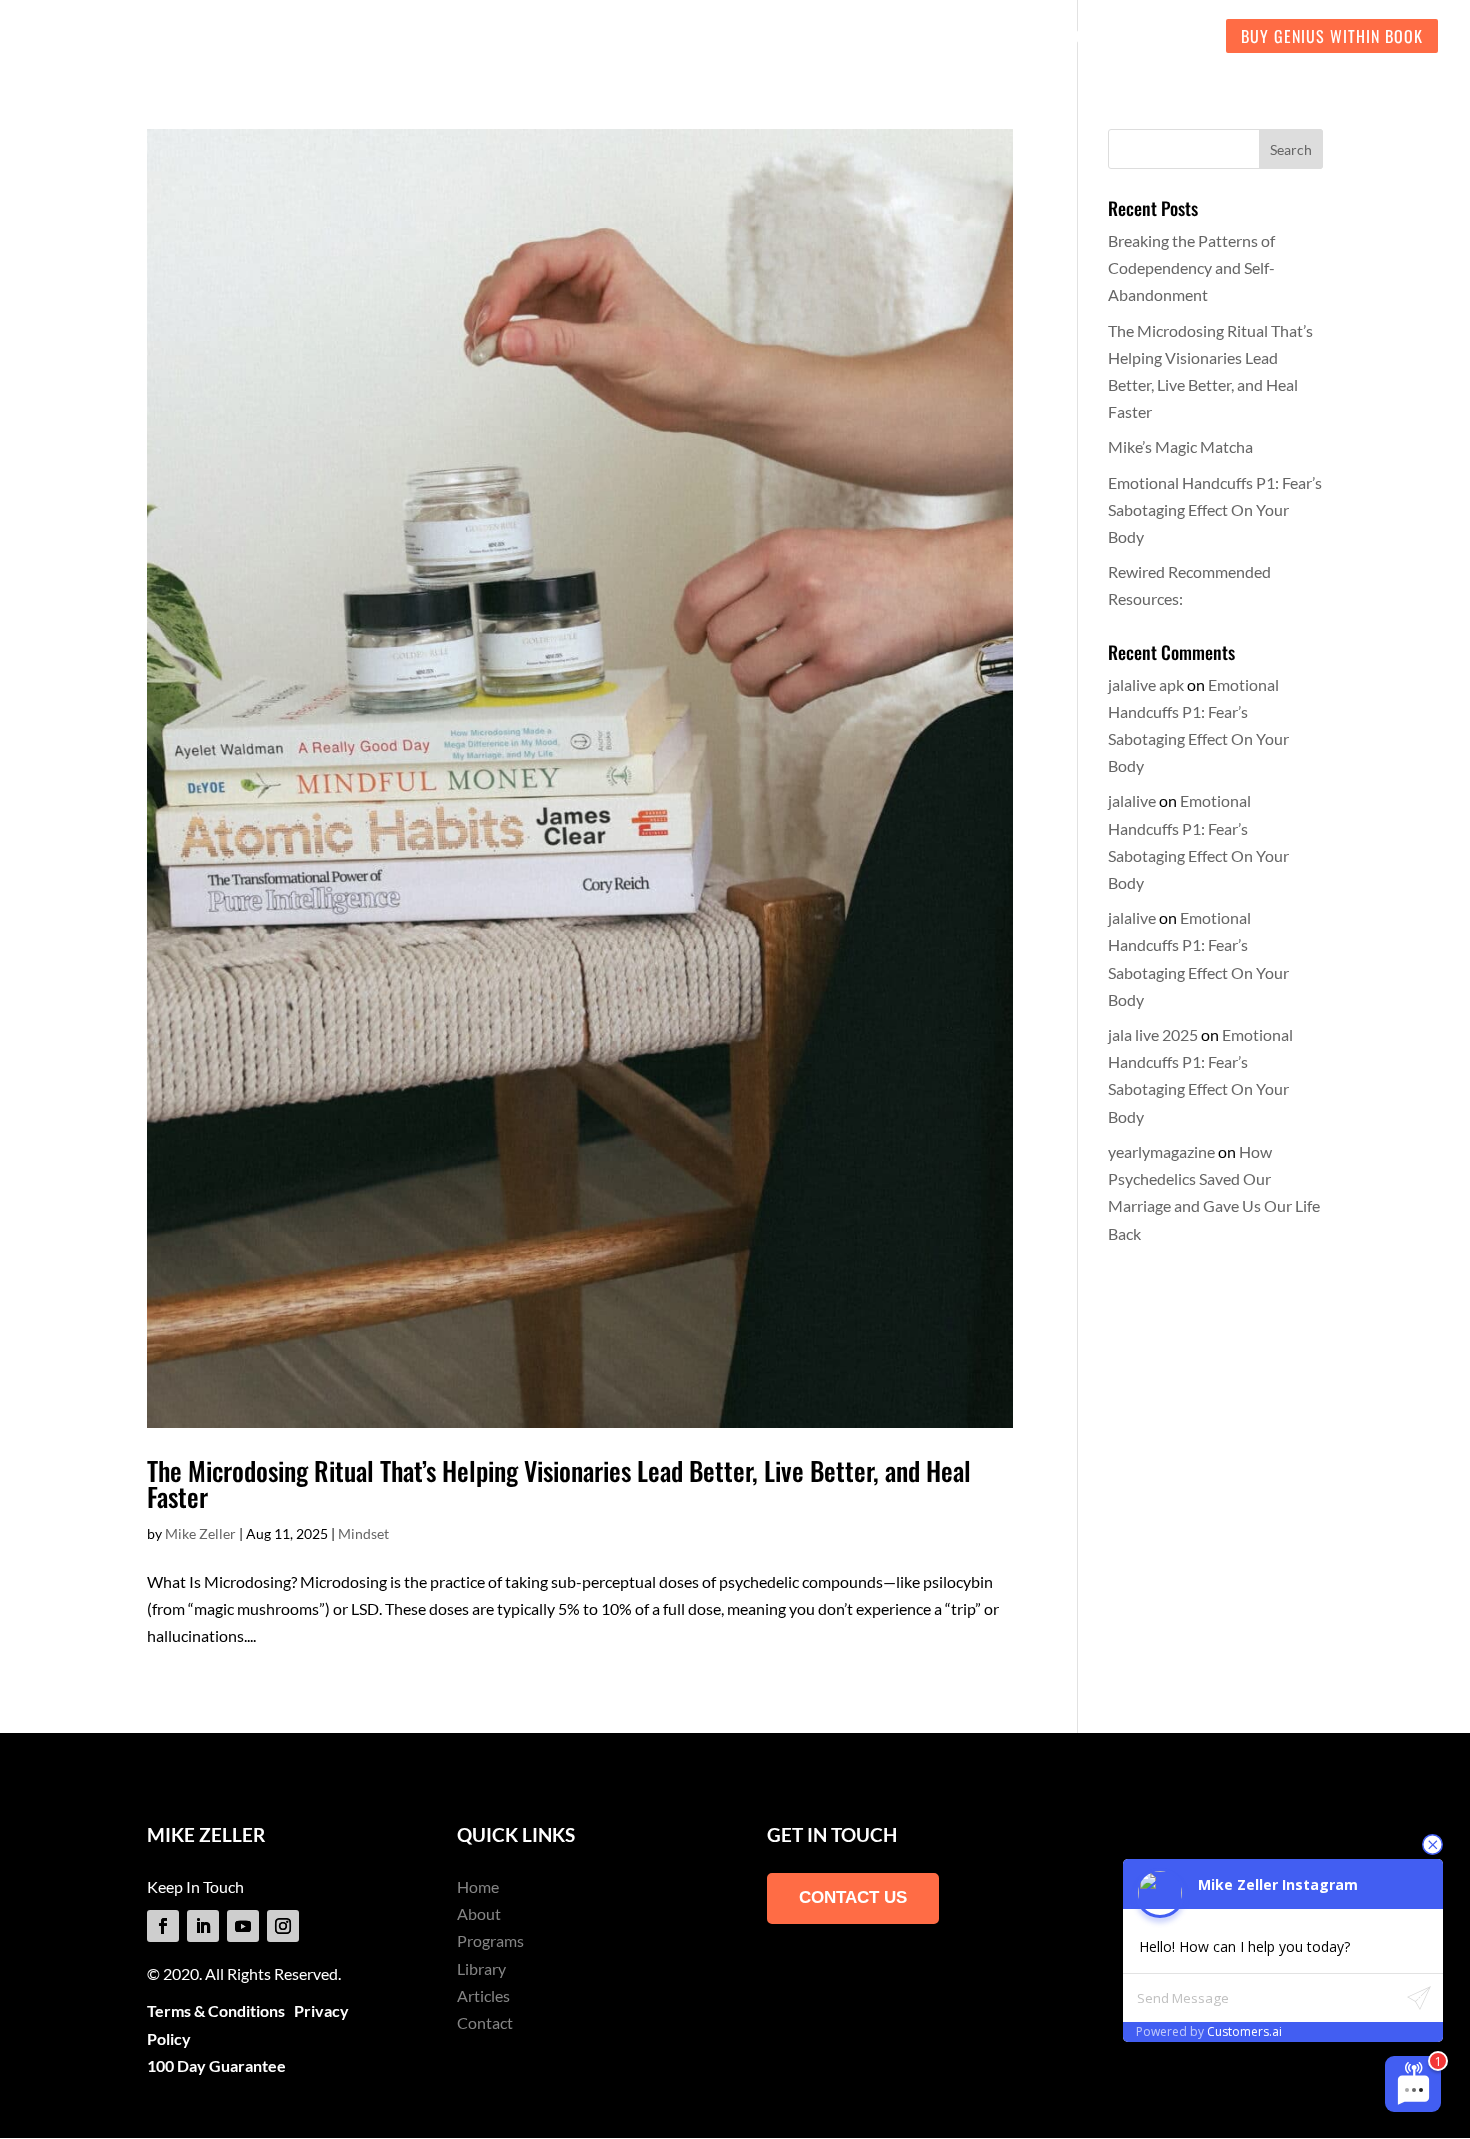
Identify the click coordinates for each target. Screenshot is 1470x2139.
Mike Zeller (200, 1533)
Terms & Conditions (216, 2010)
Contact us (853, 1897)
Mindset (363, 1533)
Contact (485, 2022)
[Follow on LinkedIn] (203, 1926)
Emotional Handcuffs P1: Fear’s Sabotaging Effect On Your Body (1215, 509)
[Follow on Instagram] (283, 1926)
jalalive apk (1146, 684)
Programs (490, 1940)
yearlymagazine (1161, 1151)
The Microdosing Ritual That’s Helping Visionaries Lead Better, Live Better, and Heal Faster (559, 1483)
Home (478, 1886)
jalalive (1132, 800)
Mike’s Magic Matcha (1180, 446)
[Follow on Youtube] (243, 1926)
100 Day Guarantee (216, 2065)
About (479, 1913)
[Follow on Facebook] (163, 1926)
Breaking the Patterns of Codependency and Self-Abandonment (1191, 267)
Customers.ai (1244, 2031)
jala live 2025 (1153, 1034)
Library (481, 1968)
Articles (483, 1995)
